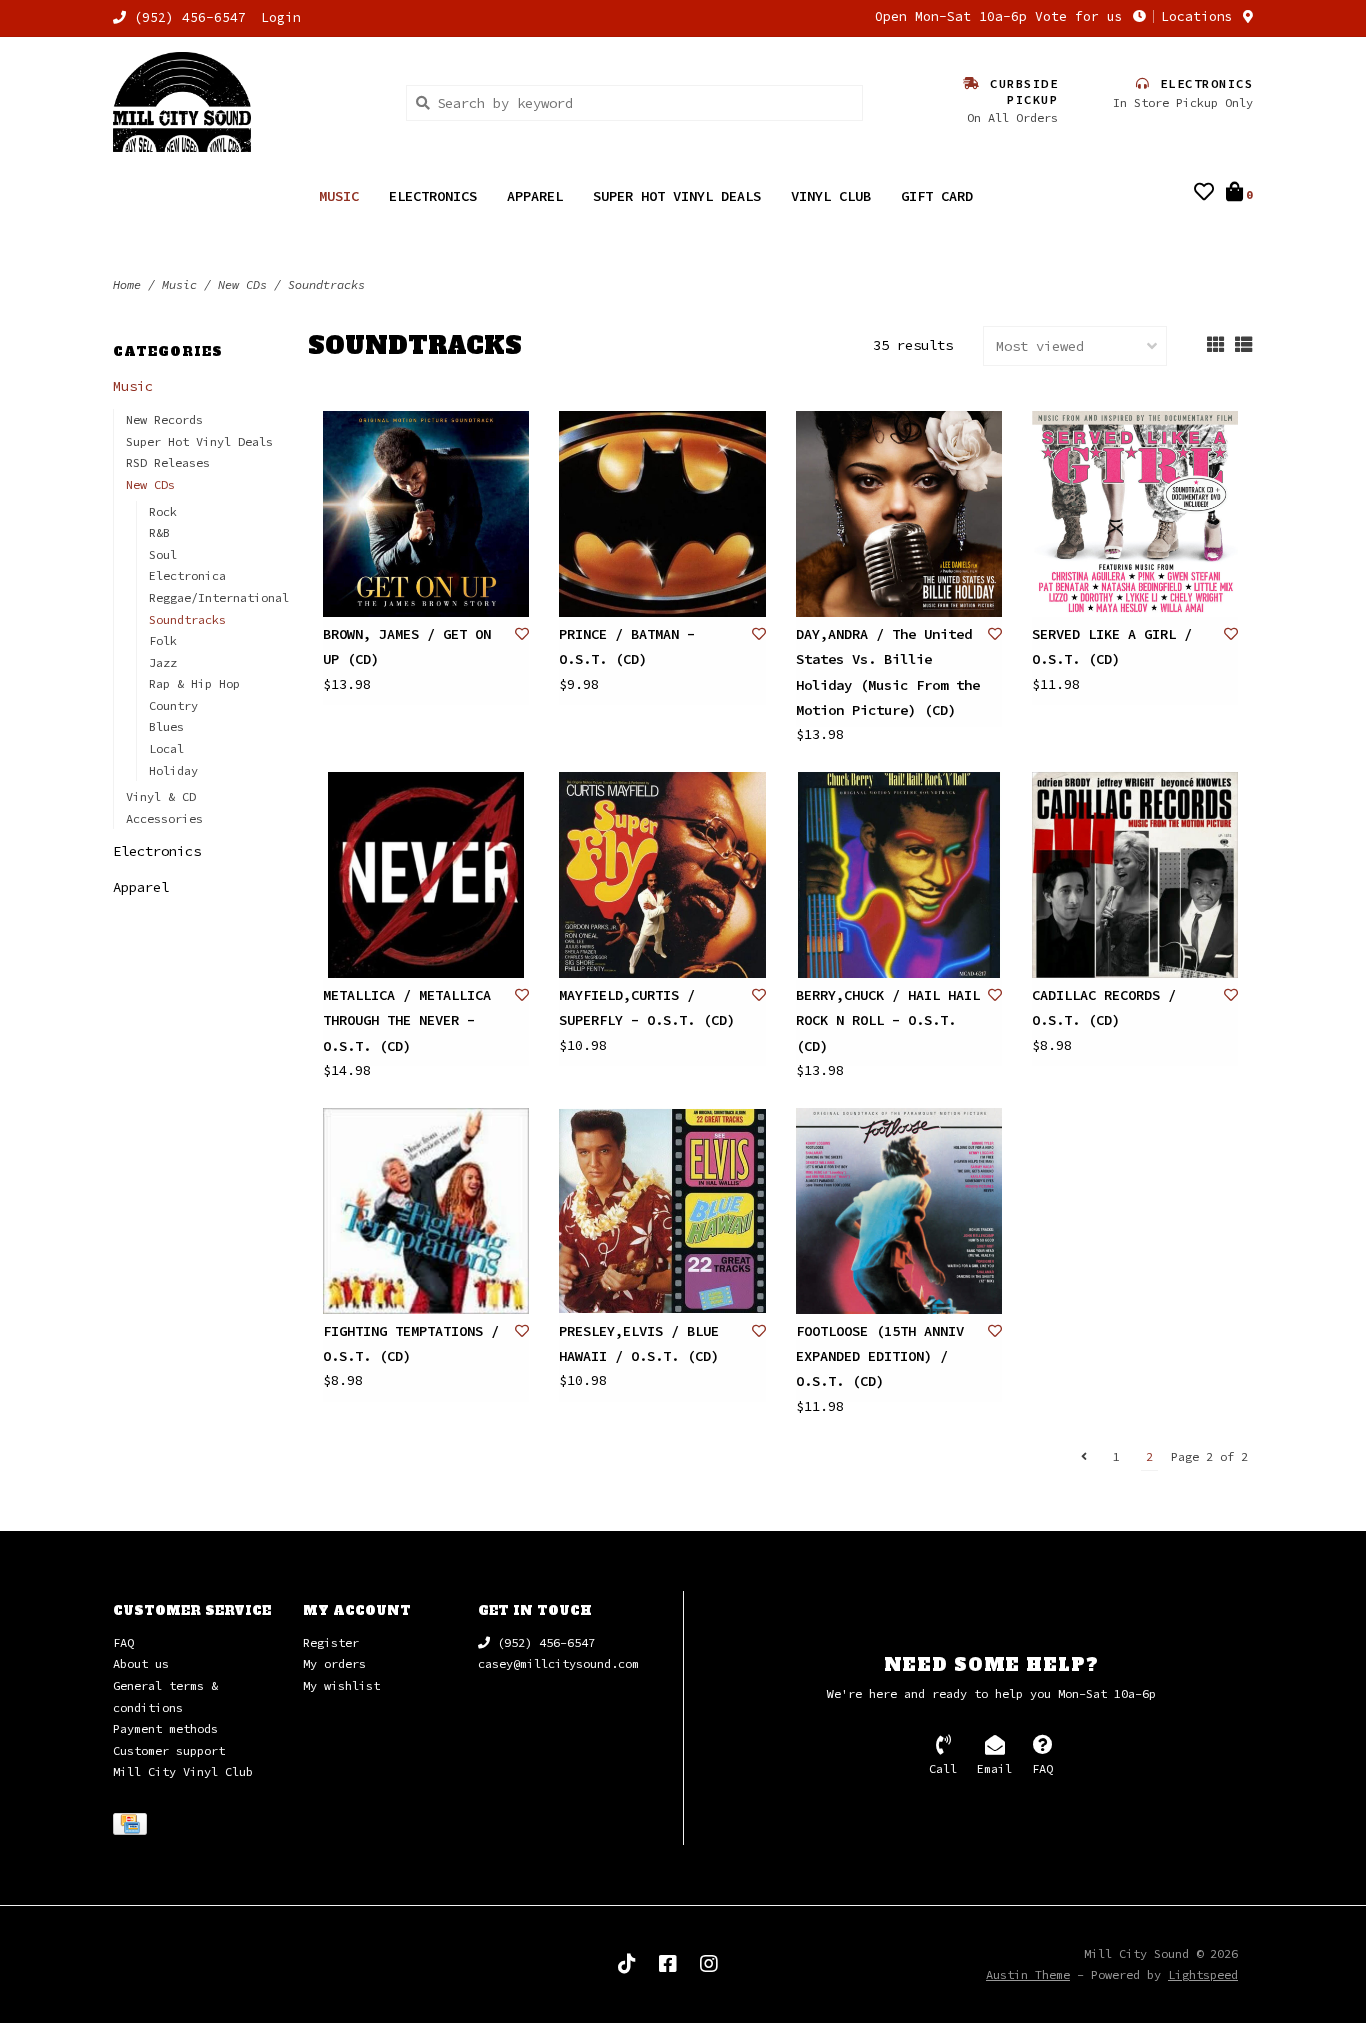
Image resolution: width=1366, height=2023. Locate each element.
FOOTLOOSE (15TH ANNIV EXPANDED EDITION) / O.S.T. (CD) (880, 1356)
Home (127, 284)
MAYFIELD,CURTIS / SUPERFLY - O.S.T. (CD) (647, 1007)
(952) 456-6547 (542, 1642)
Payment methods (165, 1728)
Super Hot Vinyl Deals (677, 196)
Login (281, 17)
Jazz (163, 662)
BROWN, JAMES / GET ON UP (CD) (407, 646)
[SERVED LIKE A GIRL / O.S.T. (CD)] (1135, 514)
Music (339, 196)
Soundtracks (326, 284)
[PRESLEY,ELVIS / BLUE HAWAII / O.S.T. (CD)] (662, 1211)
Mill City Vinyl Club (183, 1771)
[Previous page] (1084, 1457)
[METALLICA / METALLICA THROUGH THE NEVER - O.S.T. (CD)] (426, 875)
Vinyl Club (831, 196)
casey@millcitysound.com (558, 1663)
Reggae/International (219, 597)
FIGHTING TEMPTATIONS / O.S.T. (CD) (411, 1343)
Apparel (535, 196)
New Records (164, 419)
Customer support (169, 1750)
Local (166, 748)
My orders (334, 1663)
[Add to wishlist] (522, 634)
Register (331, 1642)
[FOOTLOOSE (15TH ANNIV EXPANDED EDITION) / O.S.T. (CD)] (899, 1211)
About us (141, 1663)
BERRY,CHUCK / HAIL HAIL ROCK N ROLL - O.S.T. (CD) (888, 1020)
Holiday (173, 770)
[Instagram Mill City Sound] (709, 1964)
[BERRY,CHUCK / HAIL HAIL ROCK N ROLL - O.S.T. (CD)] (899, 875)
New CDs (242, 284)
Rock (163, 511)
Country (173, 705)
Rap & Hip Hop (194, 683)
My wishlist (341, 1685)
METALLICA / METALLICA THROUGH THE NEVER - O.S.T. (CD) (407, 1020)
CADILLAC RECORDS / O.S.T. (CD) (1104, 1007)
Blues (166, 726)
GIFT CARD (937, 196)
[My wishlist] (1204, 194)
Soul (163, 554)
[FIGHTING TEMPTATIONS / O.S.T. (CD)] (426, 1211)
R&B (159, 532)
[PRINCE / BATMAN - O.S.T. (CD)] (662, 514)
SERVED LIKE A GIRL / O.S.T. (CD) (1112, 646)
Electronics (433, 196)
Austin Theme (1028, 1974)
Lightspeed (1203, 1974)
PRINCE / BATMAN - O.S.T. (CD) (627, 646)
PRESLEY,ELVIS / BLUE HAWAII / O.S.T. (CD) (639, 1343)
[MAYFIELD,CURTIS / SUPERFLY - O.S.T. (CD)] (662, 875)
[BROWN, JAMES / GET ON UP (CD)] (426, 514)
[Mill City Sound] (244, 102)
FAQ (123, 1642)
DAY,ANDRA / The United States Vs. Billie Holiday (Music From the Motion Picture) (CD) (888, 672)
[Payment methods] (133, 1827)
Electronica (187, 575)
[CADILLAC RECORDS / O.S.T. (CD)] (1135, 875)
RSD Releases (168, 462)
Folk (163, 640)
